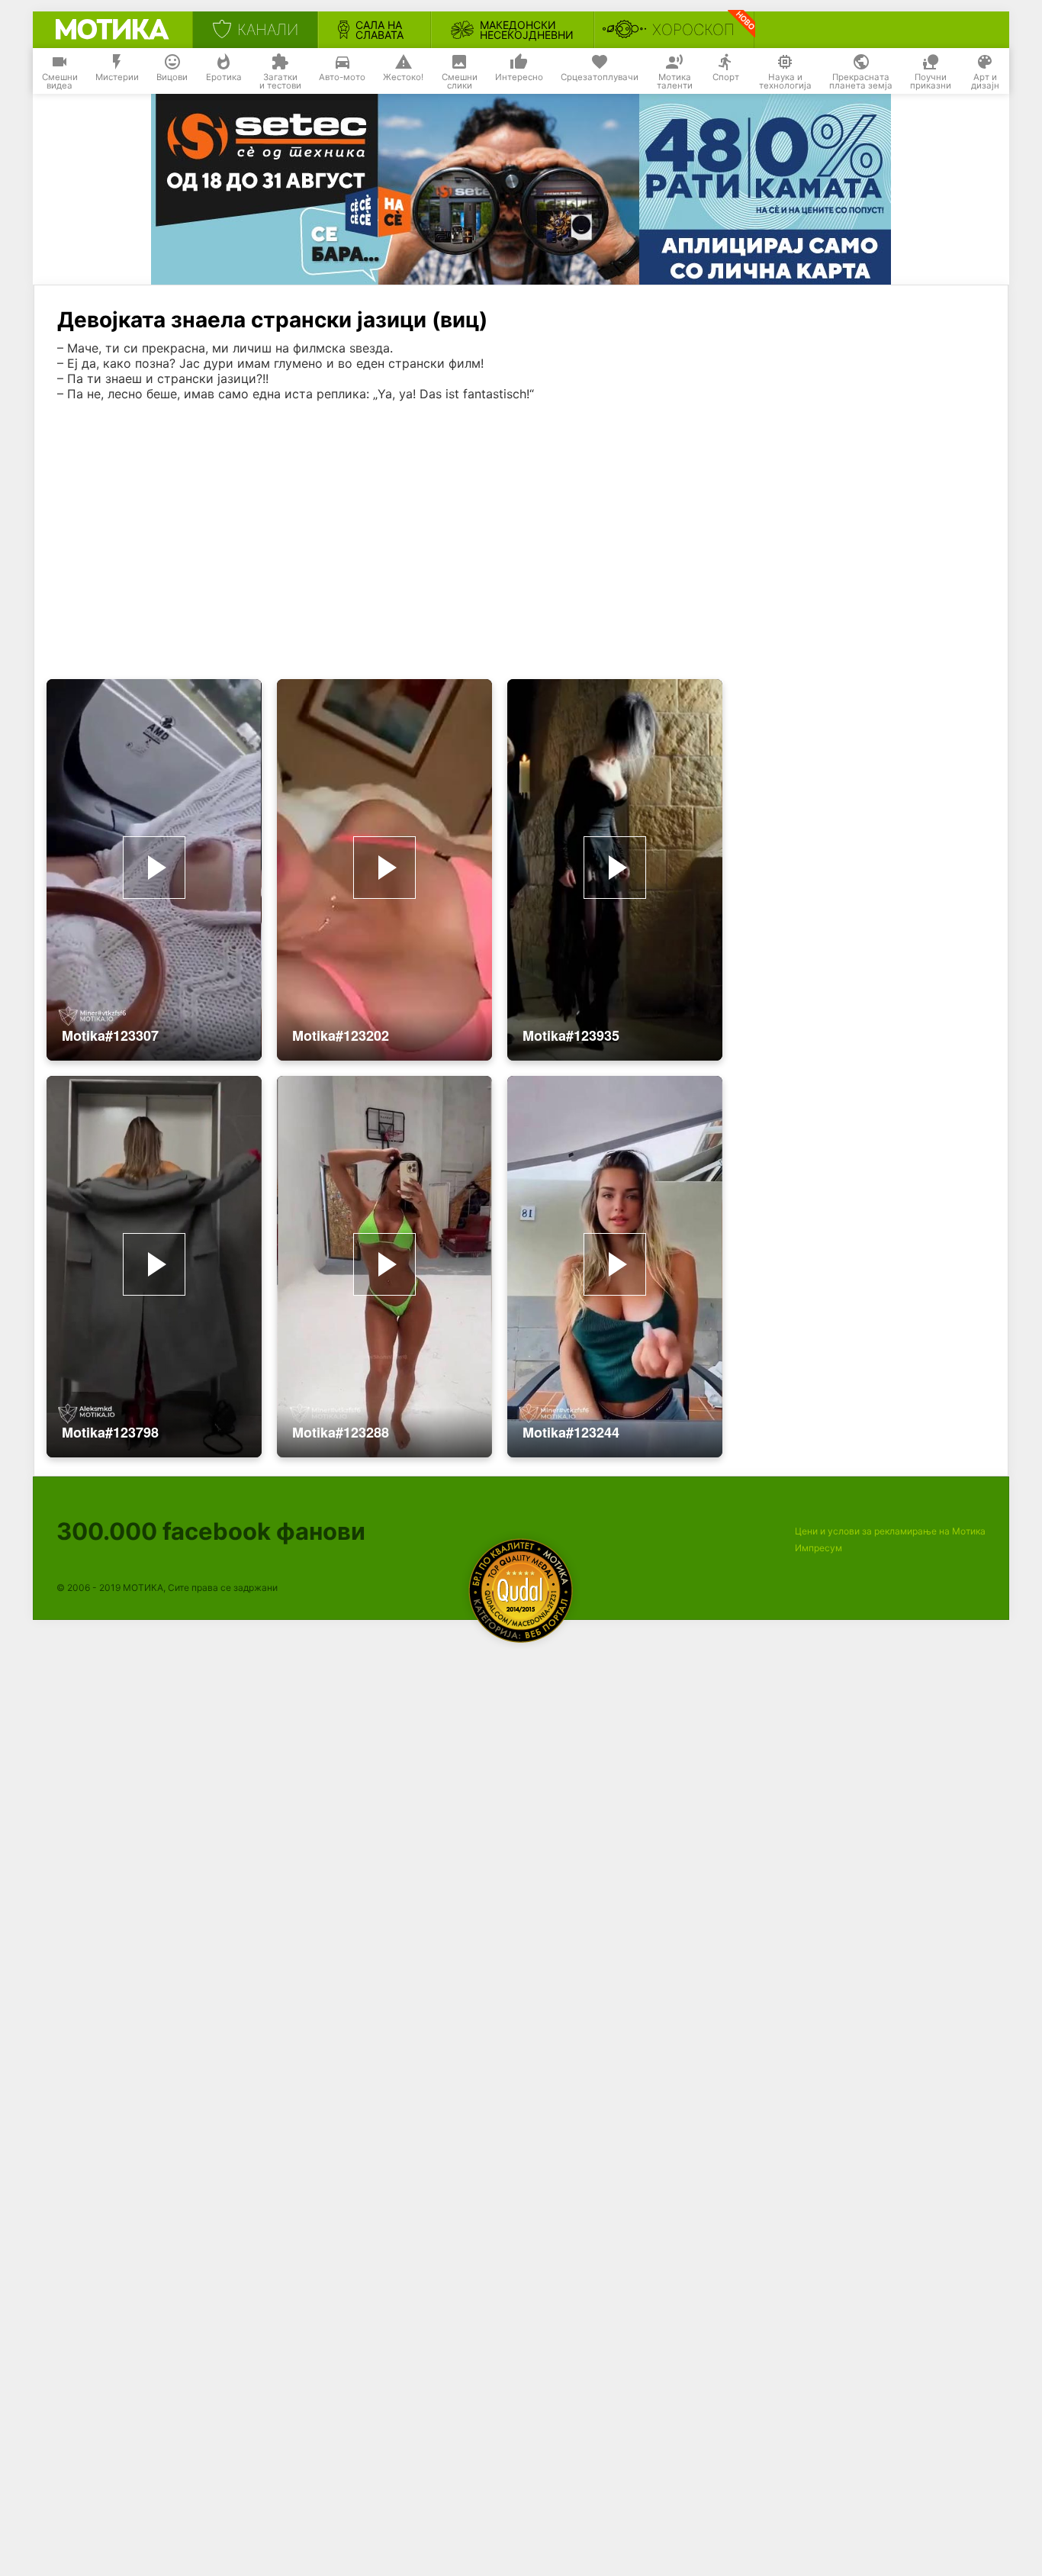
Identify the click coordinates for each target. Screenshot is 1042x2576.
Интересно (519, 77)
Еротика (224, 77)
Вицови (172, 77)
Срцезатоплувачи (600, 77)
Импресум (818, 1548)
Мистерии (117, 77)
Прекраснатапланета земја (861, 82)
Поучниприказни (931, 82)
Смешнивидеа (60, 82)
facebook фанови (211, 1531)
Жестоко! (403, 77)
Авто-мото (342, 77)
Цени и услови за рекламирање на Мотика (890, 1531)
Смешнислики (460, 82)
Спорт (726, 77)
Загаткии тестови (280, 82)
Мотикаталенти (675, 82)
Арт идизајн (985, 82)
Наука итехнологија (785, 82)
